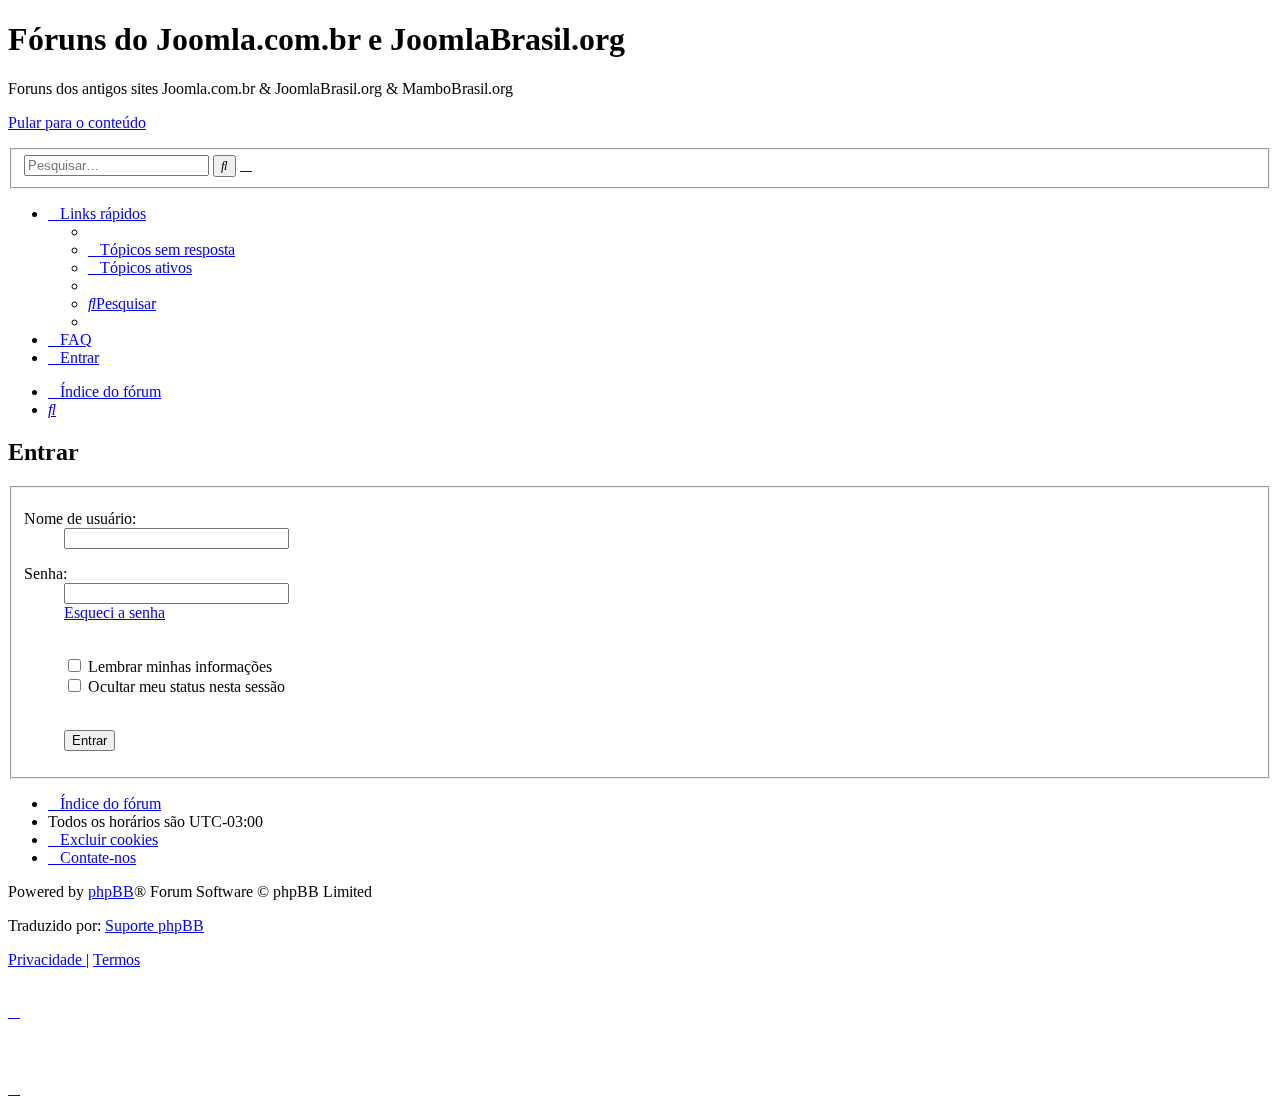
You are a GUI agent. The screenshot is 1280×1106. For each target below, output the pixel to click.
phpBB (111, 891)
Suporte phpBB (154, 925)
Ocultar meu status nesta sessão (184, 686)
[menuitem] (161, 249)
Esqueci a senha (114, 612)
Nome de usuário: (80, 518)
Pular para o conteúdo (77, 122)
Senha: (45, 573)
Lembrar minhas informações (178, 666)
